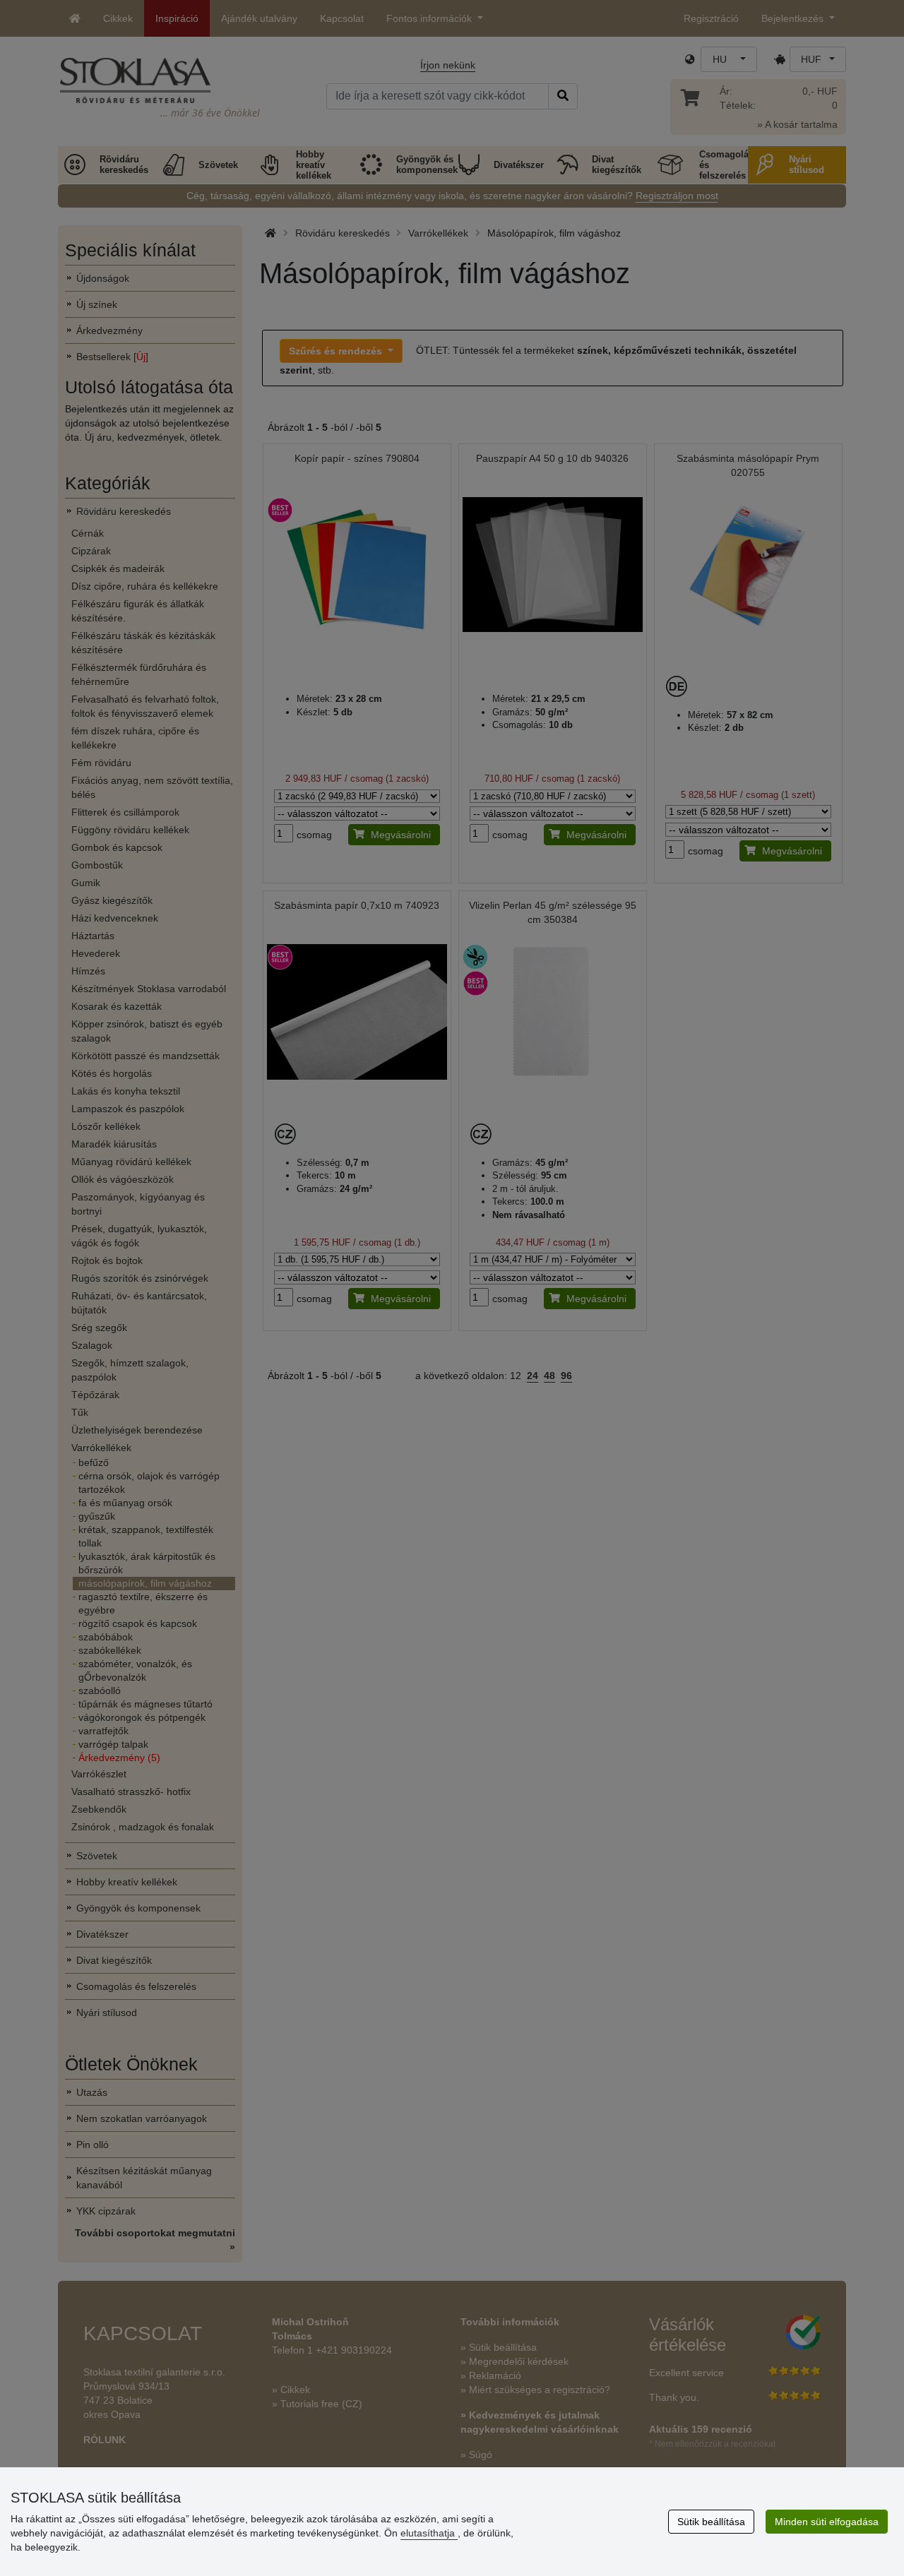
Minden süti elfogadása (827, 2522)
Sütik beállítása (711, 2522)
